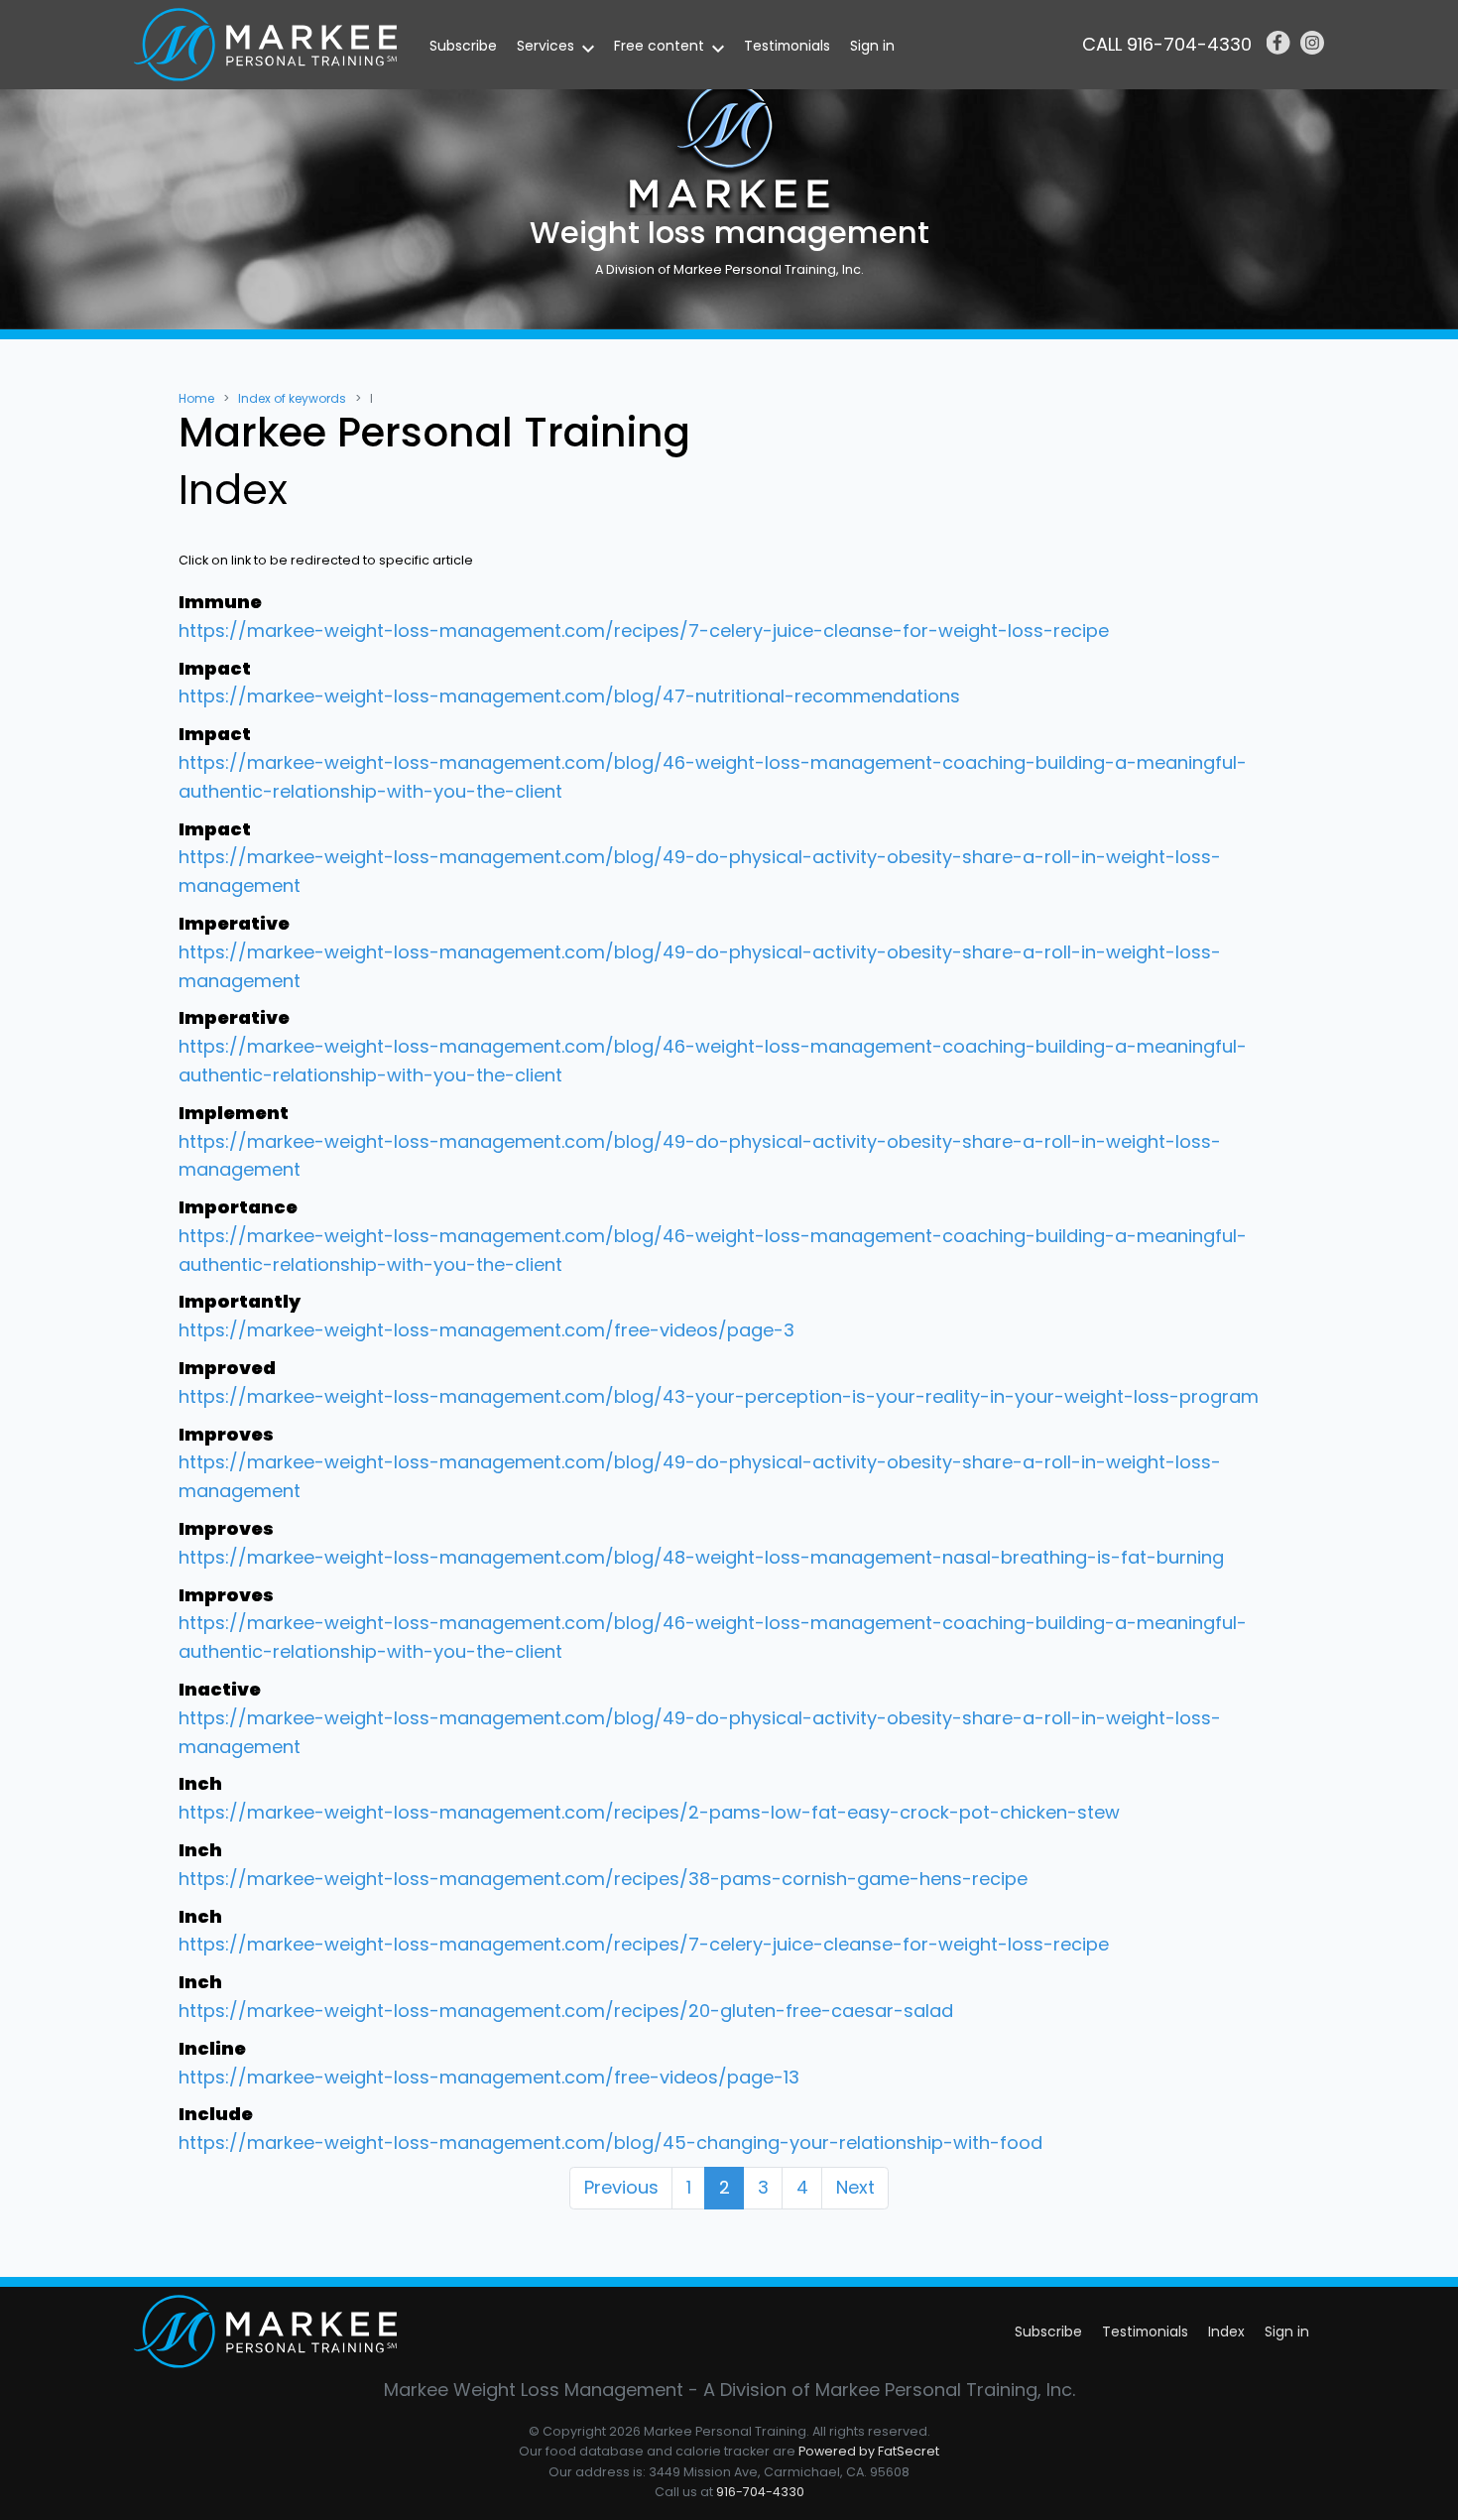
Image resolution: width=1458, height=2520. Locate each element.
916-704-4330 (760, 2492)
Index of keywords (292, 398)
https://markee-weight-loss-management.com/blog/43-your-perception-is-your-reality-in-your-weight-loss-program (719, 1396)
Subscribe (463, 46)
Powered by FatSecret (869, 2451)
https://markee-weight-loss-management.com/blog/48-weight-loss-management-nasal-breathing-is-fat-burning (701, 1557)
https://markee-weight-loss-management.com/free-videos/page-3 (486, 1330)
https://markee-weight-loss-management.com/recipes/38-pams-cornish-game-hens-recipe (603, 1879)
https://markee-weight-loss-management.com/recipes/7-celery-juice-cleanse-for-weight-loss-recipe (644, 630)
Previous (621, 2187)
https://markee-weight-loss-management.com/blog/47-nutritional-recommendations (569, 696)
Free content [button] (659, 46)
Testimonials (787, 46)
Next (855, 2187)
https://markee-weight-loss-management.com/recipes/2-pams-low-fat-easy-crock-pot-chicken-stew (649, 1812)
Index (1226, 2331)
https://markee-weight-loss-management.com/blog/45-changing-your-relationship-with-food (610, 2142)
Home (196, 398)
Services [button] (546, 46)
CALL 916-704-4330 (1167, 44)
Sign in (872, 46)
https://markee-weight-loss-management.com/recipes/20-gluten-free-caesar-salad (566, 2011)
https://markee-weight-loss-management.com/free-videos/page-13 (489, 2077)
